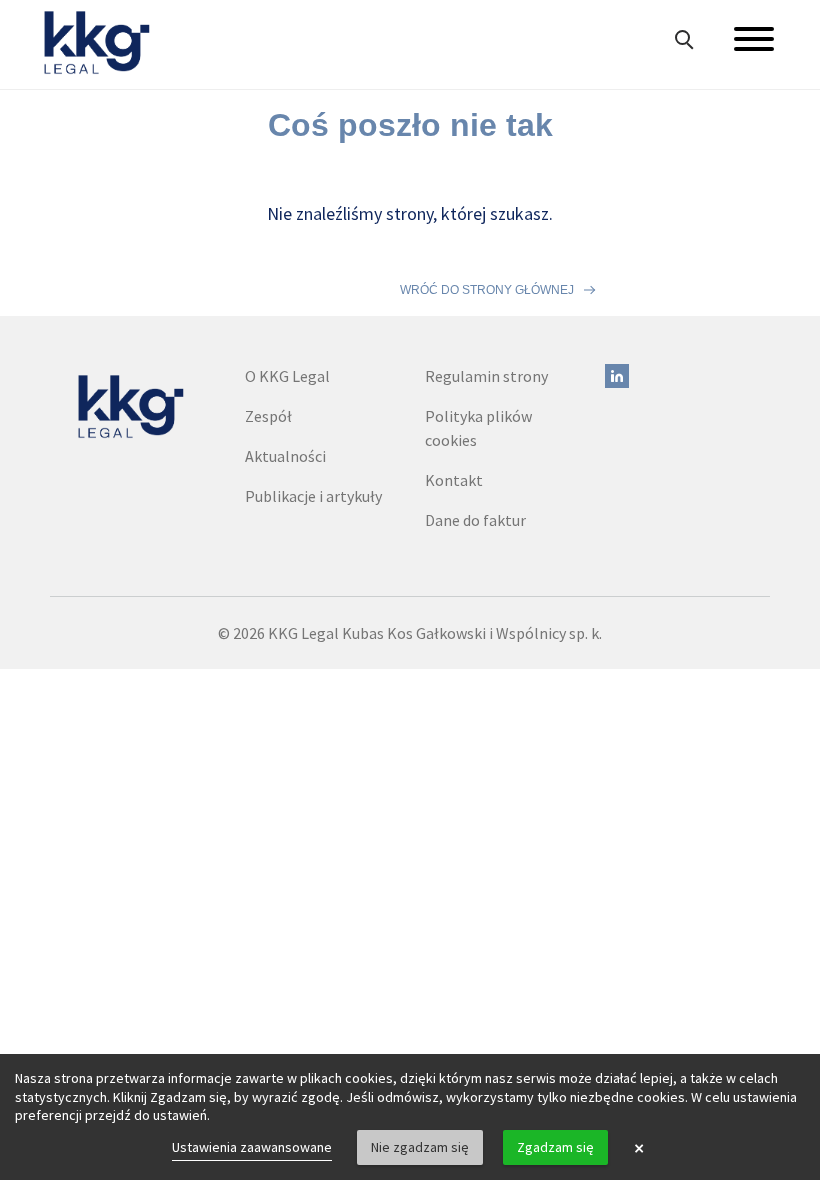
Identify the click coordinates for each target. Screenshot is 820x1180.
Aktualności (285, 456)
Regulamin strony (486, 376)
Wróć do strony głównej (487, 290)
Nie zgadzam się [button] (420, 1147)
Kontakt (454, 480)
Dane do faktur (475, 520)
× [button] (639, 1148)
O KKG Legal (287, 376)
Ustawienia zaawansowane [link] (252, 1147)
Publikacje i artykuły (313, 496)
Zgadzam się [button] (555, 1147)
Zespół (268, 416)
